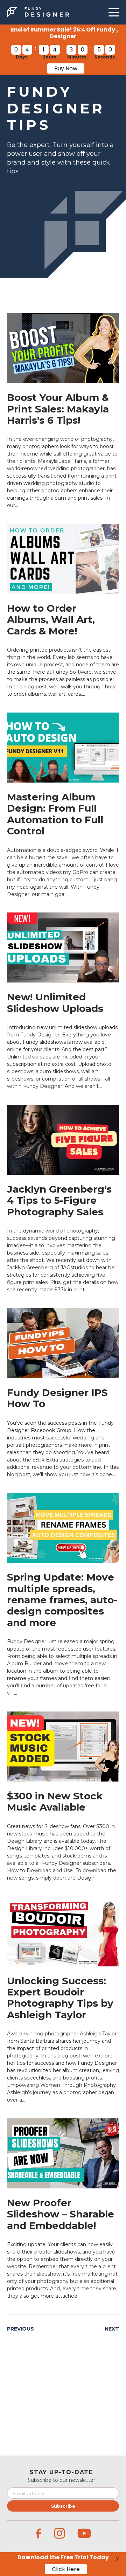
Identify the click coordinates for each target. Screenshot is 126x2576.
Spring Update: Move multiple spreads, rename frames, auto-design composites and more (62, 1600)
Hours (49, 57)
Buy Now (66, 68)
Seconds (105, 57)
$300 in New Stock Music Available (55, 1801)
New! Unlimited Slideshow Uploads (55, 1002)
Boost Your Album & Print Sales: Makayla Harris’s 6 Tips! (58, 409)
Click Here (66, 2569)
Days (22, 57)
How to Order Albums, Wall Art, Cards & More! (51, 620)
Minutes (77, 57)
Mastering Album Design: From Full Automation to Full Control (55, 814)
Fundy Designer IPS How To (57, 1398)
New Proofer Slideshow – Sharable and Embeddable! (61, 2214)
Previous (20, 2329)
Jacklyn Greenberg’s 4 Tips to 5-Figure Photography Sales (59, 1200)
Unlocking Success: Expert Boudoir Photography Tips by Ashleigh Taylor (60, 1998)
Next (112, 2329)
